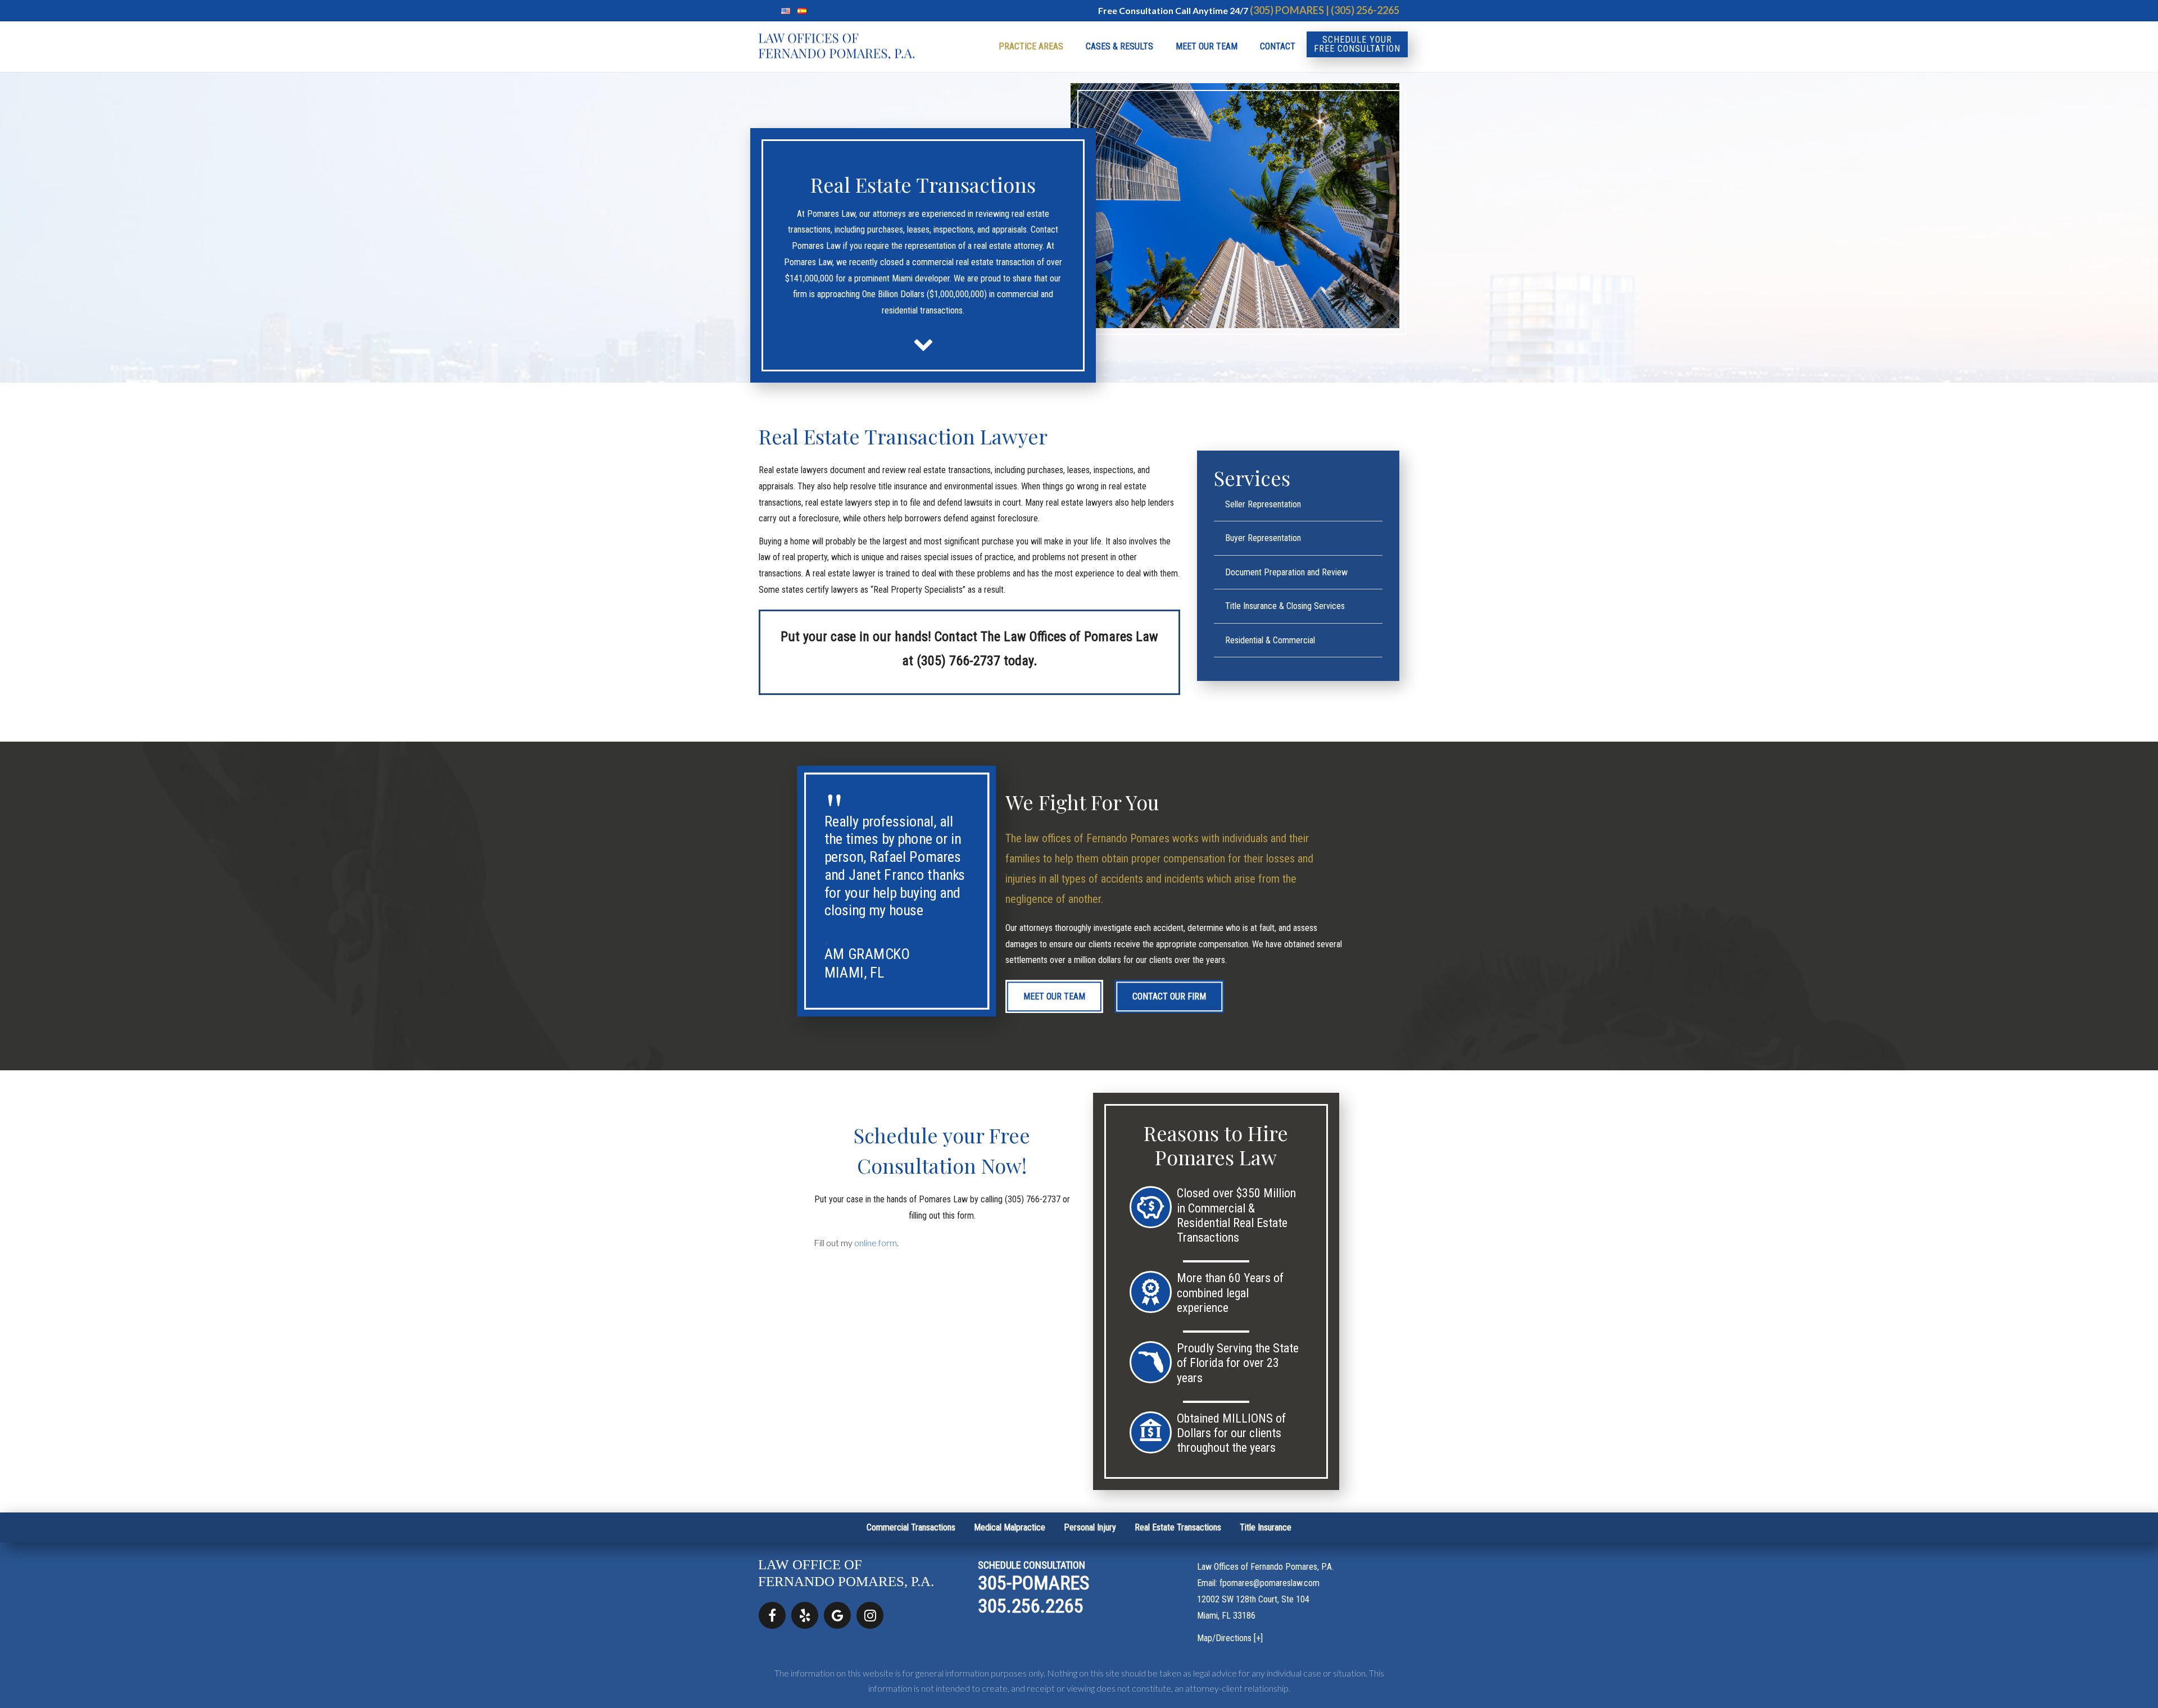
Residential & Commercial (1270, 640)
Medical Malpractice (1010, 1527)
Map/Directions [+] (1230, 1638)
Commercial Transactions (911, 1527)
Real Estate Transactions (1178, 1527)
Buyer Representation (1263, 538)
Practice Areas (1031, 46)
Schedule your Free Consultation (1357, 44)
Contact (1278, 46)
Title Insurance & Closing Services (1285, 606)
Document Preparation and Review (1286, 572)
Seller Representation (1263, 504)
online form (876, 1243)
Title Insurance (1266, 1527)
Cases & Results (1119, 46)
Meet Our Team (1207, 46)
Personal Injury (1090, 1527)
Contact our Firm (1169, 996)
